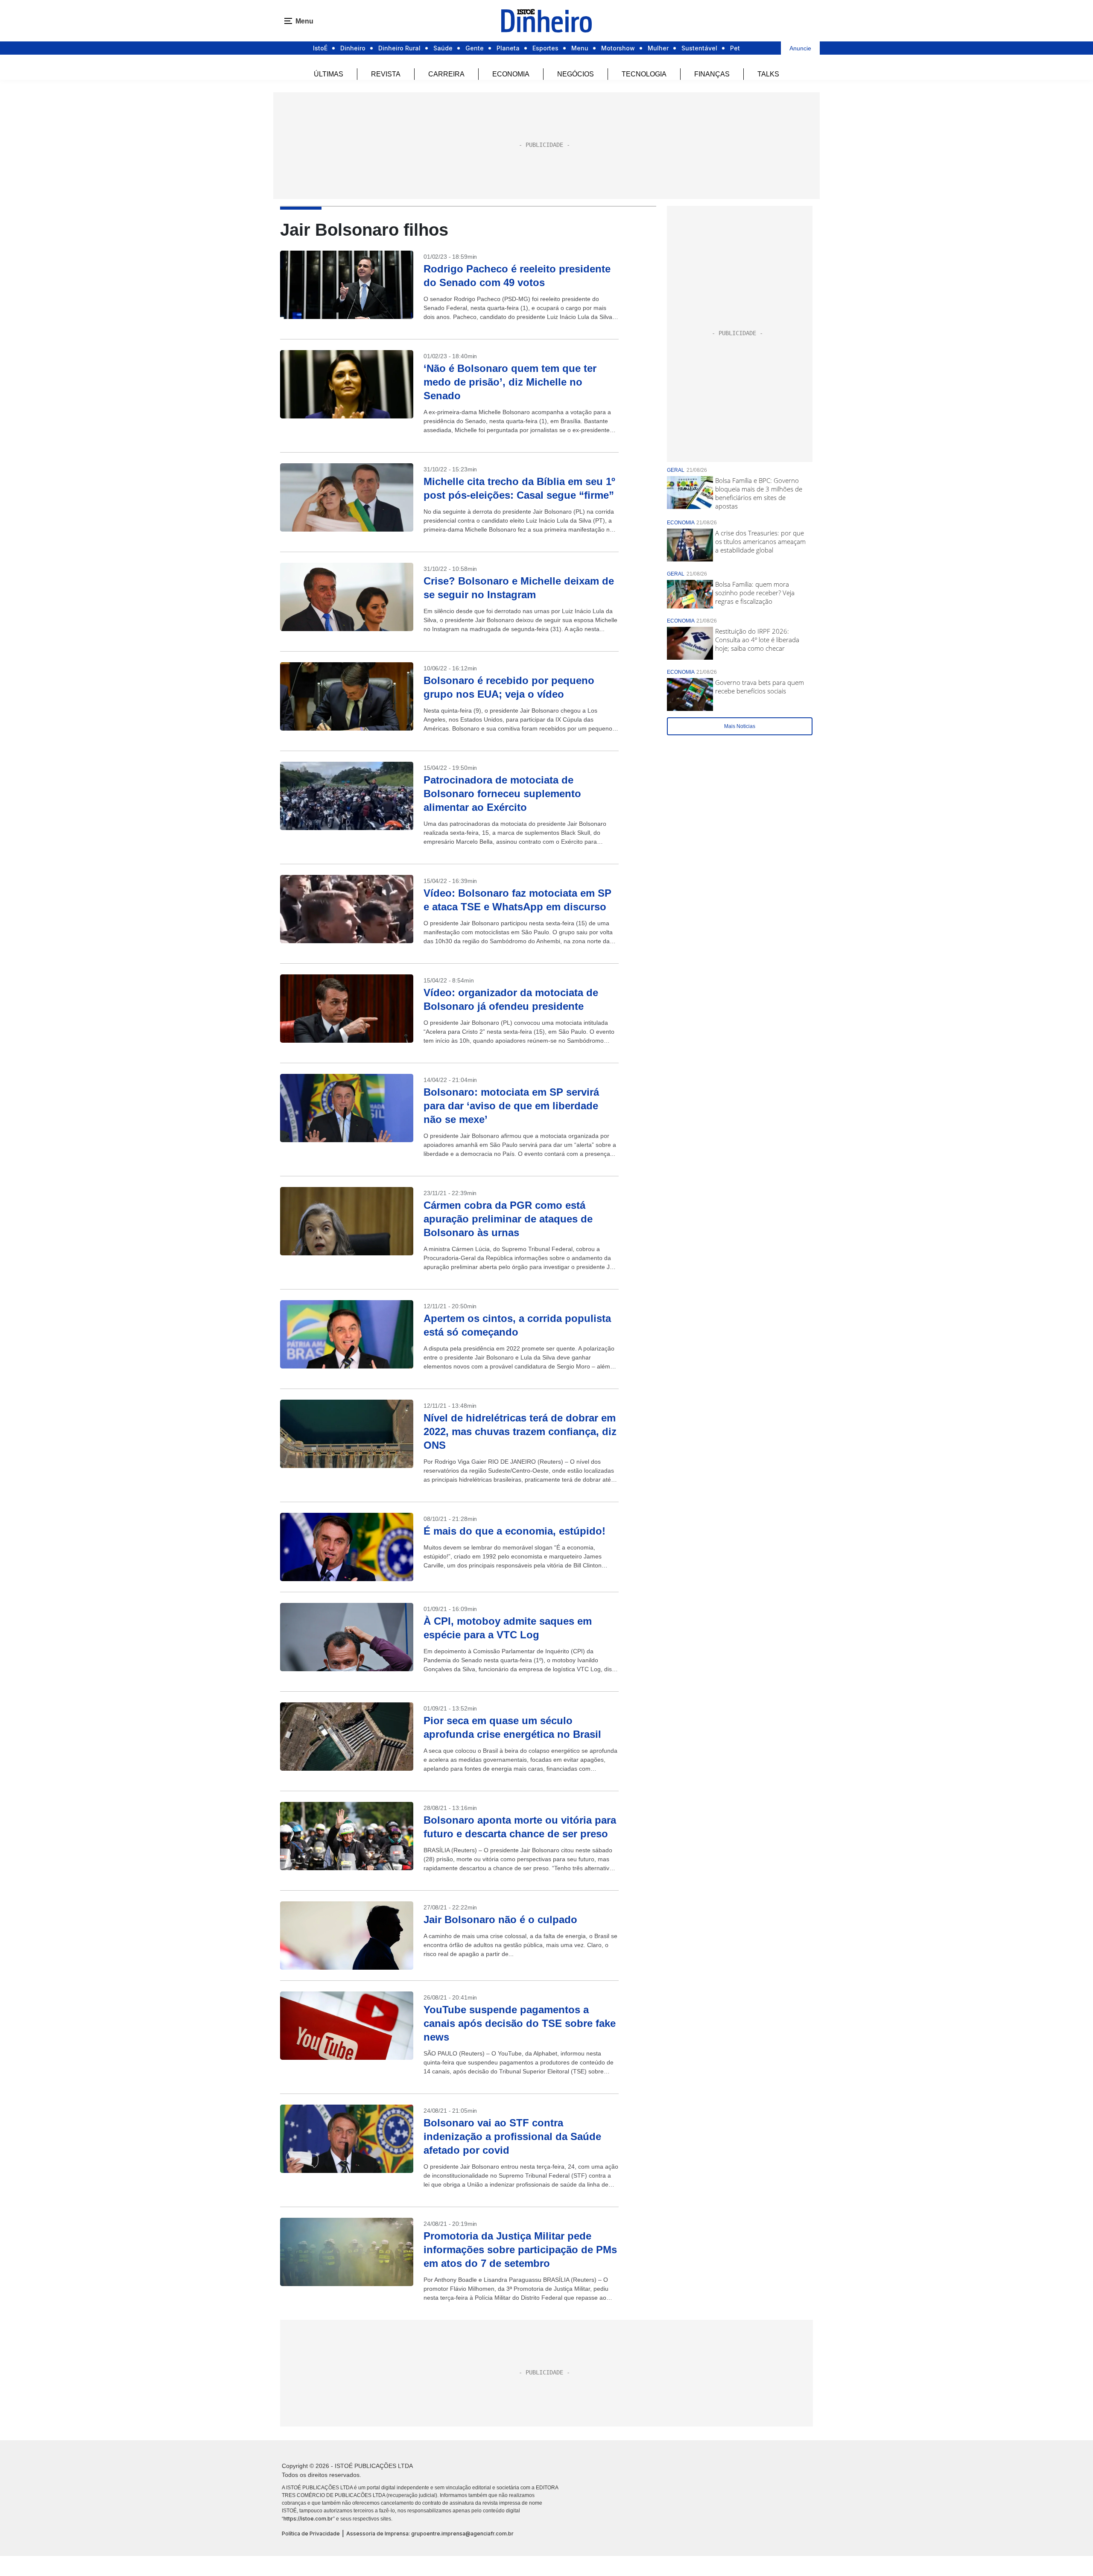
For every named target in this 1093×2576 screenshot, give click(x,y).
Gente (475, 48)
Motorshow (618, 48)
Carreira (446, 74)
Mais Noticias (740, 726)
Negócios (576, 74)
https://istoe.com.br (308, 2519)
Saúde (443, 48)
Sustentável (699, 48)
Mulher (658, 48)
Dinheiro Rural (399, 48)
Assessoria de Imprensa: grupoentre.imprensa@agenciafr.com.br (430, 2534)
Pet (735, 48)
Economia (511, 74)
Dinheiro (353, 48)
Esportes (545, 48)
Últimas (329, 74)
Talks (768, 74)
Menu (580, 48)
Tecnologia (644, 74)
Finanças (712, 74)
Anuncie (800, 48)
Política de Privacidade (311, 2534)
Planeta (508, 48)
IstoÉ (320, 48)
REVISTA (386, 74)
